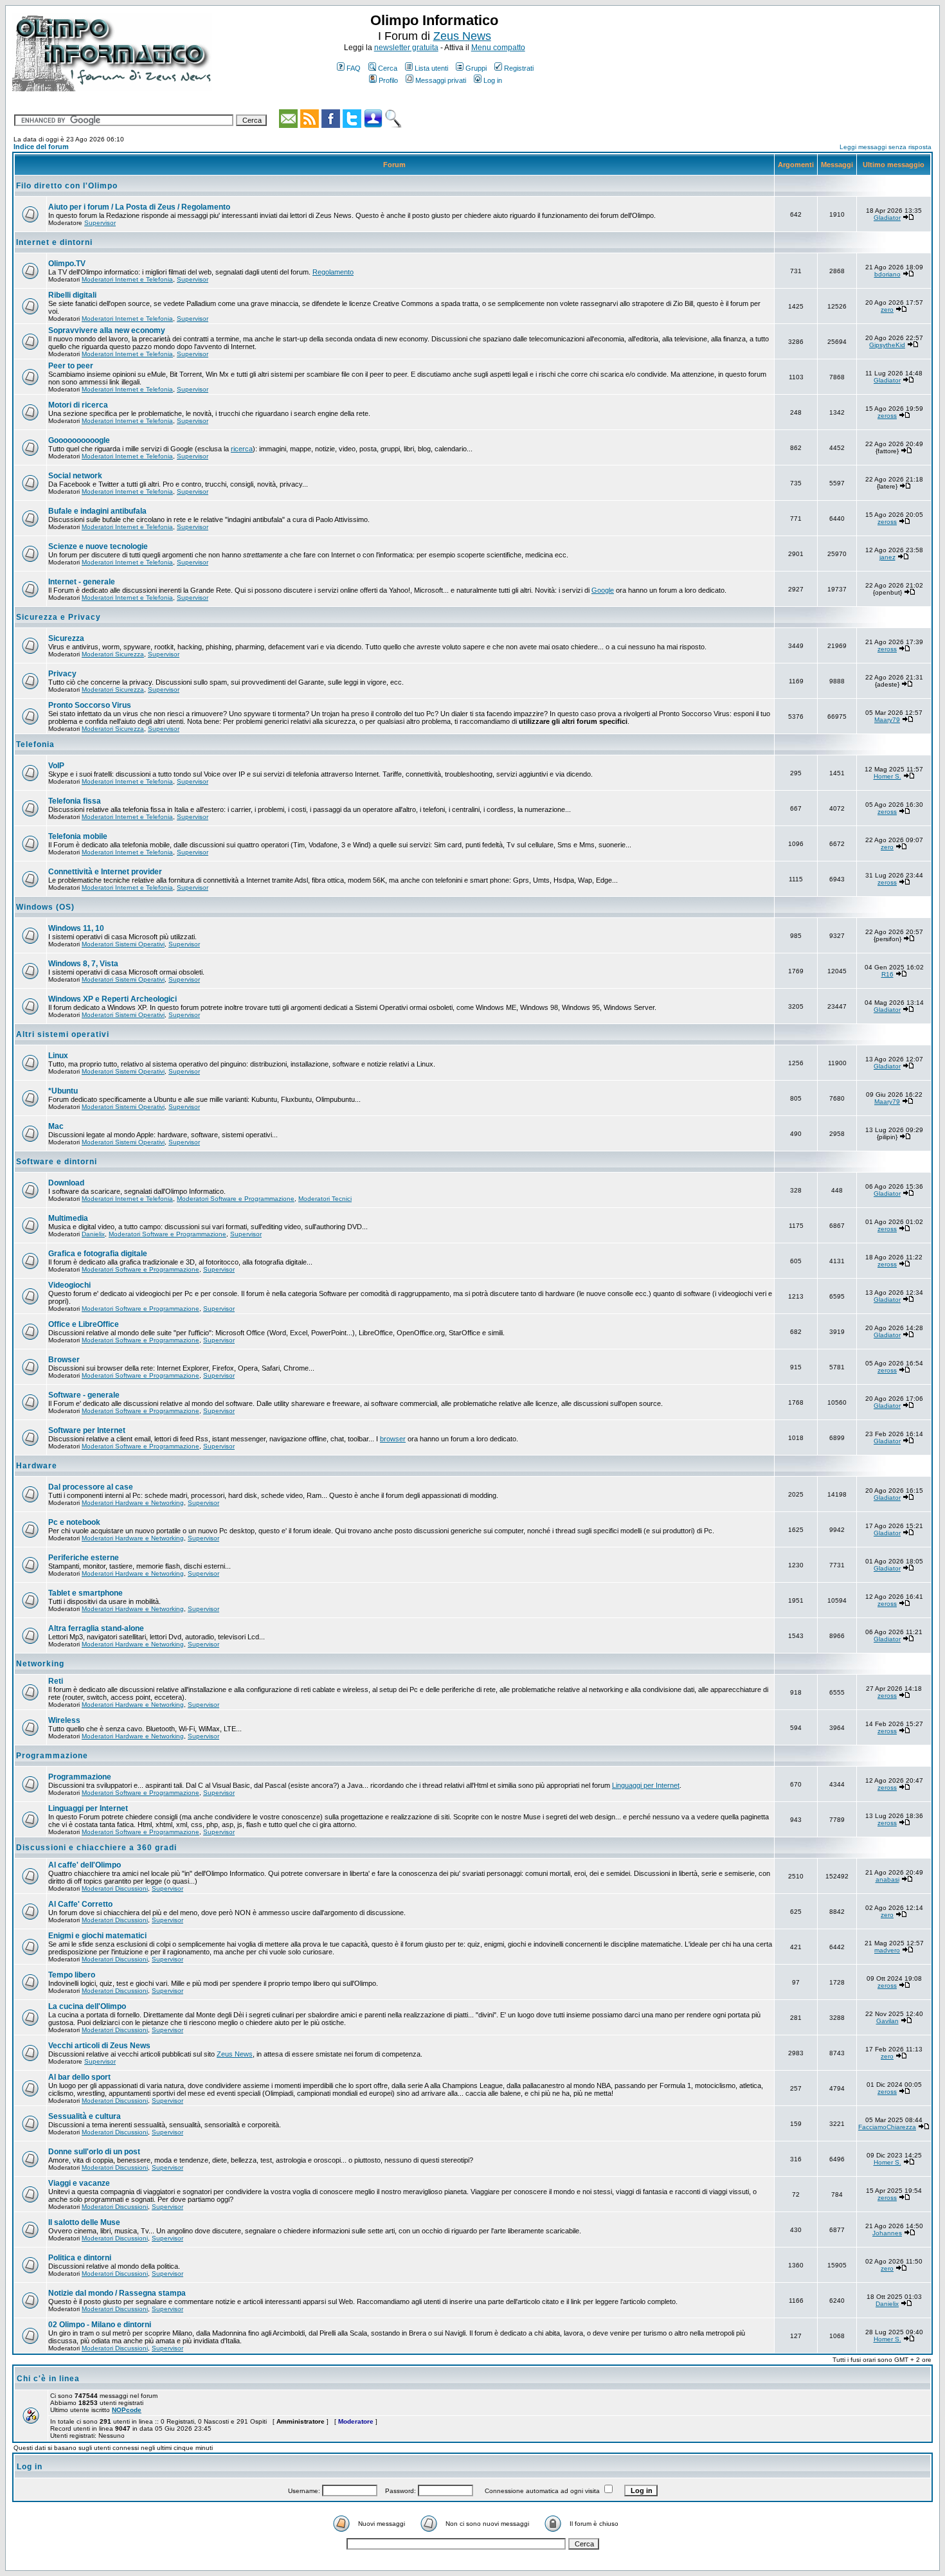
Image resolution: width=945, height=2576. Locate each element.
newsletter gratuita (406, 48)
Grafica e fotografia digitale (98, 1254)
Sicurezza (66, 638)
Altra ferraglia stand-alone (96, 1628)
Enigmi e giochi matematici (97, 1936)
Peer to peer (71, 366)
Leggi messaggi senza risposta (886, 147)
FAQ (354, 68)
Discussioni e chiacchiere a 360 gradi (96, 1848)
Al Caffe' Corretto (80, 1904)
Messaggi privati (441, 80)
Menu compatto (498, 48)
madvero (887, 1950)
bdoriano (887, 274)
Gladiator (887, 218)
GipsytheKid (887, 345)
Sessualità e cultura (85, 2116)
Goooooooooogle (79, 440)
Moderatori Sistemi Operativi (123, 944)
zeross (887, 416)
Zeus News (462, 36)
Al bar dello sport (79, 2077)
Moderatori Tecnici (325, 1199)
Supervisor (100, 223)
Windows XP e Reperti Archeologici (113, 999)
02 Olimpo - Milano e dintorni (100, 2325)
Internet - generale (82, 582)
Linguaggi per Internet (646, 1785)
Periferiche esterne (84, 1558)
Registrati (519, 68)
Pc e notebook (74, 1522)
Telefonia (35, 744)
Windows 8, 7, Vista (83, 964)
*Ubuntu (63, 1091)
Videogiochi (69, 1285)
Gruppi (476, 68)
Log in (493, 80)
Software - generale (84, 1395)
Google (603, 590)
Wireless (64, 1720)
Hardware (37, 1466)
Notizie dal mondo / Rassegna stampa (117, 2293)
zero (887, 310)
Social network (75, 476)
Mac (56, 1126)
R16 (887, 974)
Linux (58, 1056)
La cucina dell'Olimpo (87, 2006)
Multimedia (68, 1218)
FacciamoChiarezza (887, 2127)
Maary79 (887, 720)
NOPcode (127, 2410)
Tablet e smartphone (85, 1593)
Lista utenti (431, 68)
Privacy (62, 674)
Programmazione (52, 1756)
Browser (64, 1360)
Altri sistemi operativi (63, 1034)
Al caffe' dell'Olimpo (85, 1865)
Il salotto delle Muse (84, 2222)
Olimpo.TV (67, 264)
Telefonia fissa (75, 801)
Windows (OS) (45, 907)
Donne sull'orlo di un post (94, 2152)
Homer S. (887, 776)
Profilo (388, 80)
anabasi (887, 1879)
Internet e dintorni (54, 242)
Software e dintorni (57, 1162)
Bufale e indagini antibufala (97, 511)
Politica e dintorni (80, 2258)
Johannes (887, 2233)
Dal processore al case (91, 1487)
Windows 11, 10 (76, 928)
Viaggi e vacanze (79, 2183)
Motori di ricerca (78, 405)
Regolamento (333, 272)
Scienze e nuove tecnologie (98, 546)
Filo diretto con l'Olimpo (67, 186)
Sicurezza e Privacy (59, 617)
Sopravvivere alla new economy (107, 330)
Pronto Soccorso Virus (90, 705)
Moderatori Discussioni (115, 1888)
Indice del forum (41, 147)
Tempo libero (72, 1975)
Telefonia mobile (78, 836)
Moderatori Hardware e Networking (133, 1503)
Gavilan (887, 2021)
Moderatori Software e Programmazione (236, 1199)
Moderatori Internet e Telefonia (127, 279)
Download (66, 1183)
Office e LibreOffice (84, 1324)
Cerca (388, 68)
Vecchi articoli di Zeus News (99, 2046)
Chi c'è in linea (48, 2379)
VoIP (56, 766)
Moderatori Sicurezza (113, 654)
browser (393, 1439)
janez (887, 557)
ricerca (242, 449)
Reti (56, 1681)
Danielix (93, 1234)
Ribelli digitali (72, 295)
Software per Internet (87, 1430)
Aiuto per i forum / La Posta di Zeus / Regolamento (139, 207)
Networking (40, 1664)
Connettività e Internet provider (105, 872)
